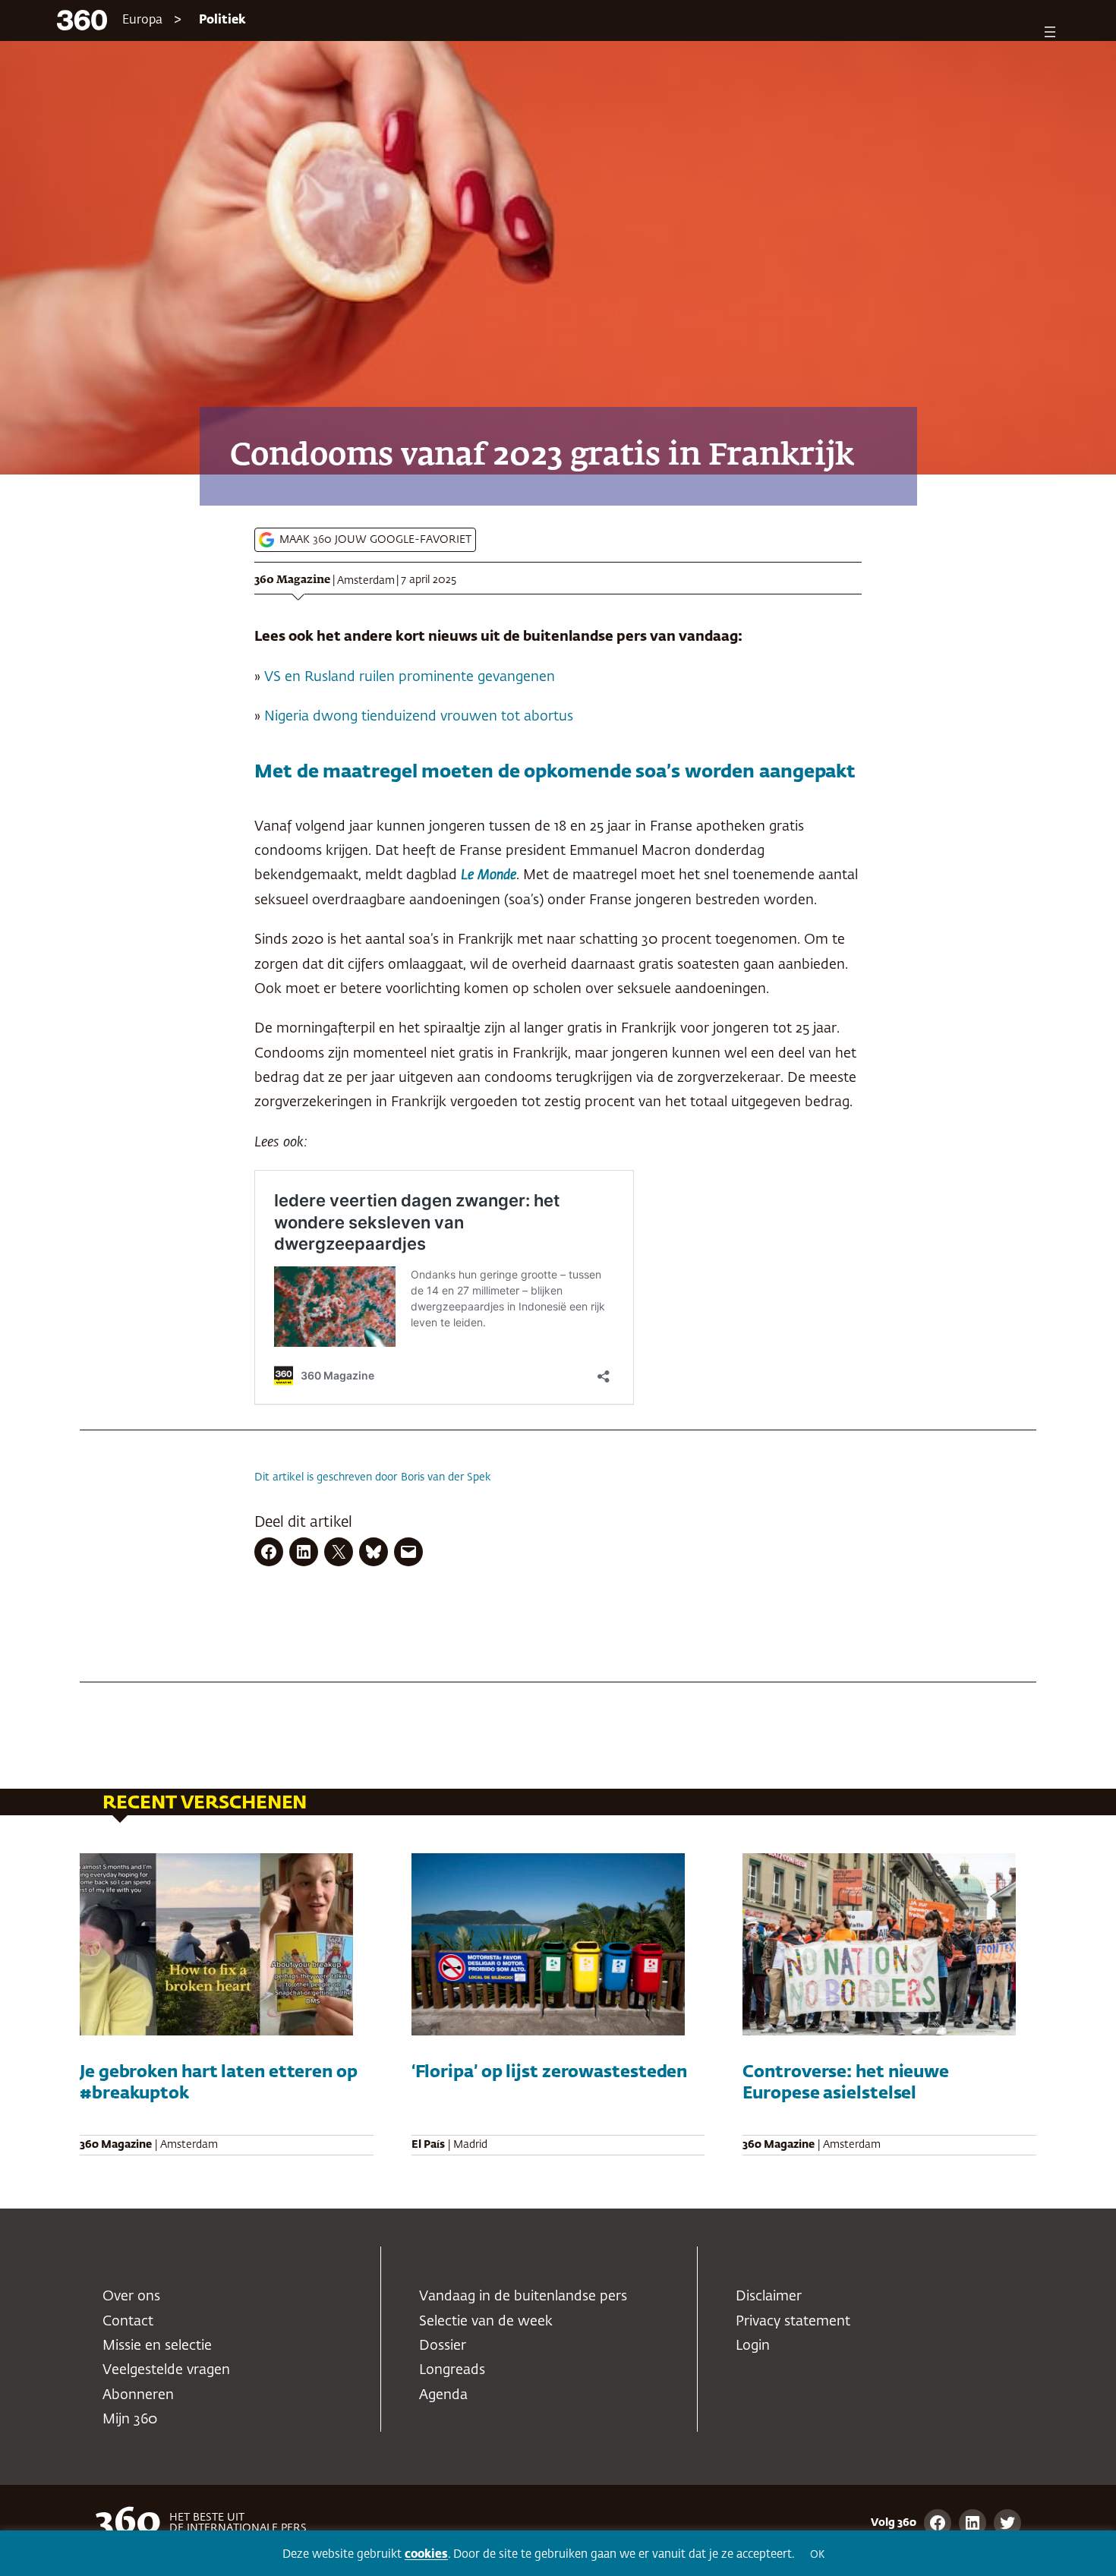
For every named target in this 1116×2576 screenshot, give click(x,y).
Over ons (131, 2297)
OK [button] (817, 2555)
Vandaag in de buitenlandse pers (523, 2297)
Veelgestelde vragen (166, 2370)
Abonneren (138, 2395)
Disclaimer (769, 2297)
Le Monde (489, 875)
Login (753, 2346)
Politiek (222, 20)
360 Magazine (292, 580)
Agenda (443, 2395)
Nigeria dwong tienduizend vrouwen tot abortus (419, 717)
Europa (142, 20)
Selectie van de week (486, 2322)
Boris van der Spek (446, 1477)
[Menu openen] (1050, 32)
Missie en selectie (157, 2346)
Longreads (452, 2370)
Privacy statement (793, 2322)
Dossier (443, 2346)
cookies (426, 2554)
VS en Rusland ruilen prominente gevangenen (410, 677)
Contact (128, 2322)
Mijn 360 (130, 2420)
